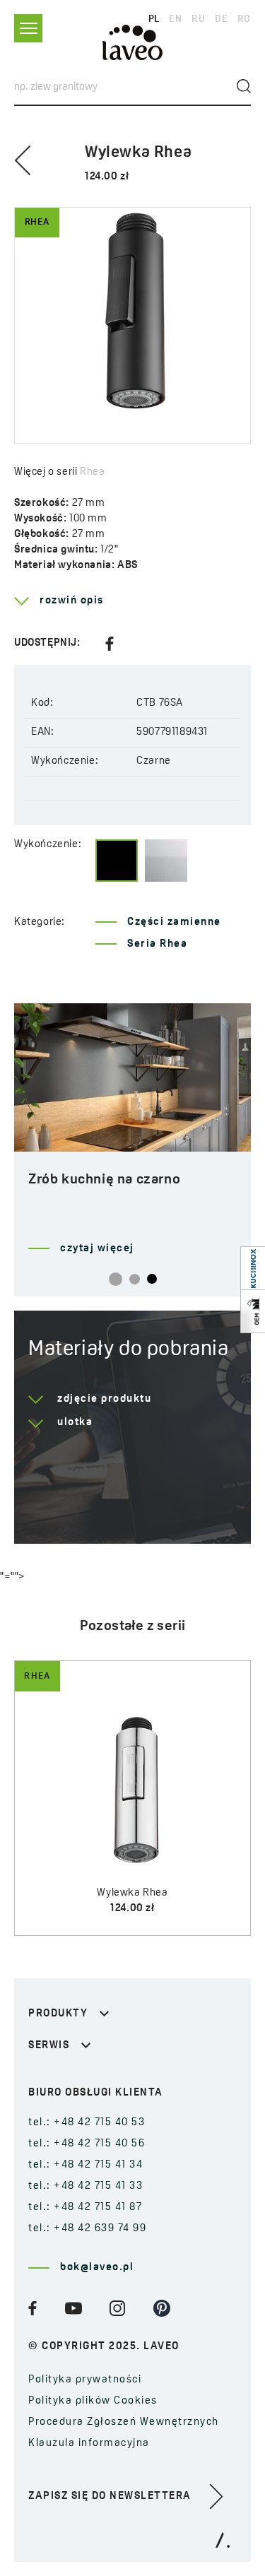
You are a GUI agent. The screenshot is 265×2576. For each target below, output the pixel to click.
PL (154, 19)
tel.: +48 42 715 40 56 (87, 2144)
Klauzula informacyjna (89, 2444)
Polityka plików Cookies (93, 2401)
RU (198, 19)
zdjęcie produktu (104, 1399)
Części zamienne (174, 922)
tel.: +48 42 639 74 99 (87, 2229)
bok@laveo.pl (97, 2268)
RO (244, 19)
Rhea (92, 472)
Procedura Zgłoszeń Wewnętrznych (124, 2422)
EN (175, 19)
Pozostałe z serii (133, 1626)
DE (221, 19)
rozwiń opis (72, 601)
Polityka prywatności (85, 2380)
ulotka (75, 1423)
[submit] (244, 86)
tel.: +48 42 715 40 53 (87, 2123)
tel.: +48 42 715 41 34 (86, 2165)
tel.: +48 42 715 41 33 (86, 2186)
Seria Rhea (157, 944)
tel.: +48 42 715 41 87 (85, 2208)
